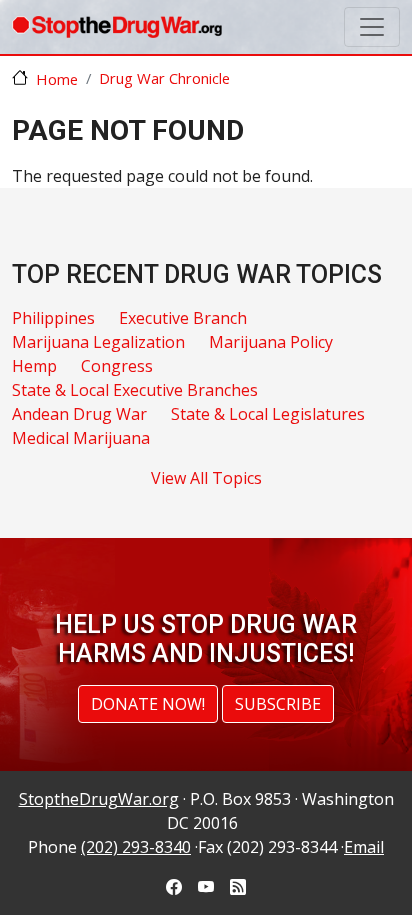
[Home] (117, 27)
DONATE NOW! (148, 704)
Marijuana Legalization (98, 342)
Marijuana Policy (271, 342)
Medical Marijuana (81, 438)
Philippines (53, 318)
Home (57, 79)
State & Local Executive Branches (135, 390)
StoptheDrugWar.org (99, 799)
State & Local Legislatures (268, 414)
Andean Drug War (79, 414)
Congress (117, 366)
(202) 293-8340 (136, 847)
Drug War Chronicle (164, 78)
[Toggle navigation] (372, 27)
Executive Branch (183, 318)
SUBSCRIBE (278, 704)
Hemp (34, 366)
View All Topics (206, 478)
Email (364, 847)
